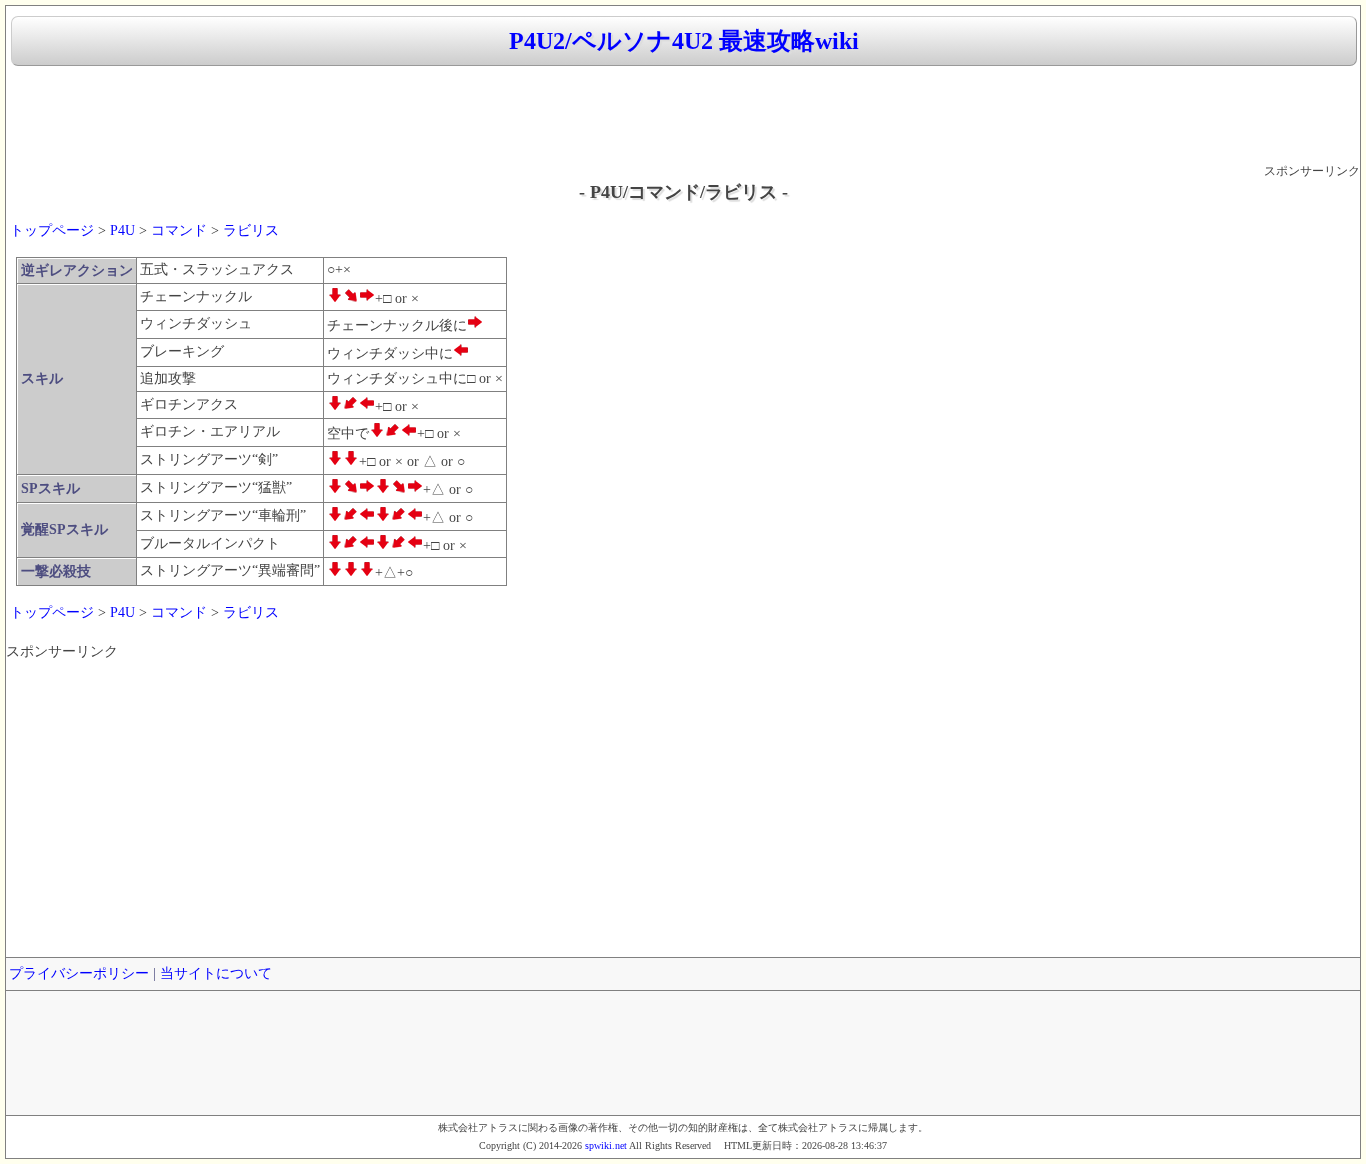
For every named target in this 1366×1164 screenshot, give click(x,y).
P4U (122, 230)
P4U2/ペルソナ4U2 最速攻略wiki (684, 41)
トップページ (52, 230)
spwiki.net (606, 1145)
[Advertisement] (683, 116)
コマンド (179, 230)
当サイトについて (216, 973)
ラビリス (251, 230)
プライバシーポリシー (79, 973)
